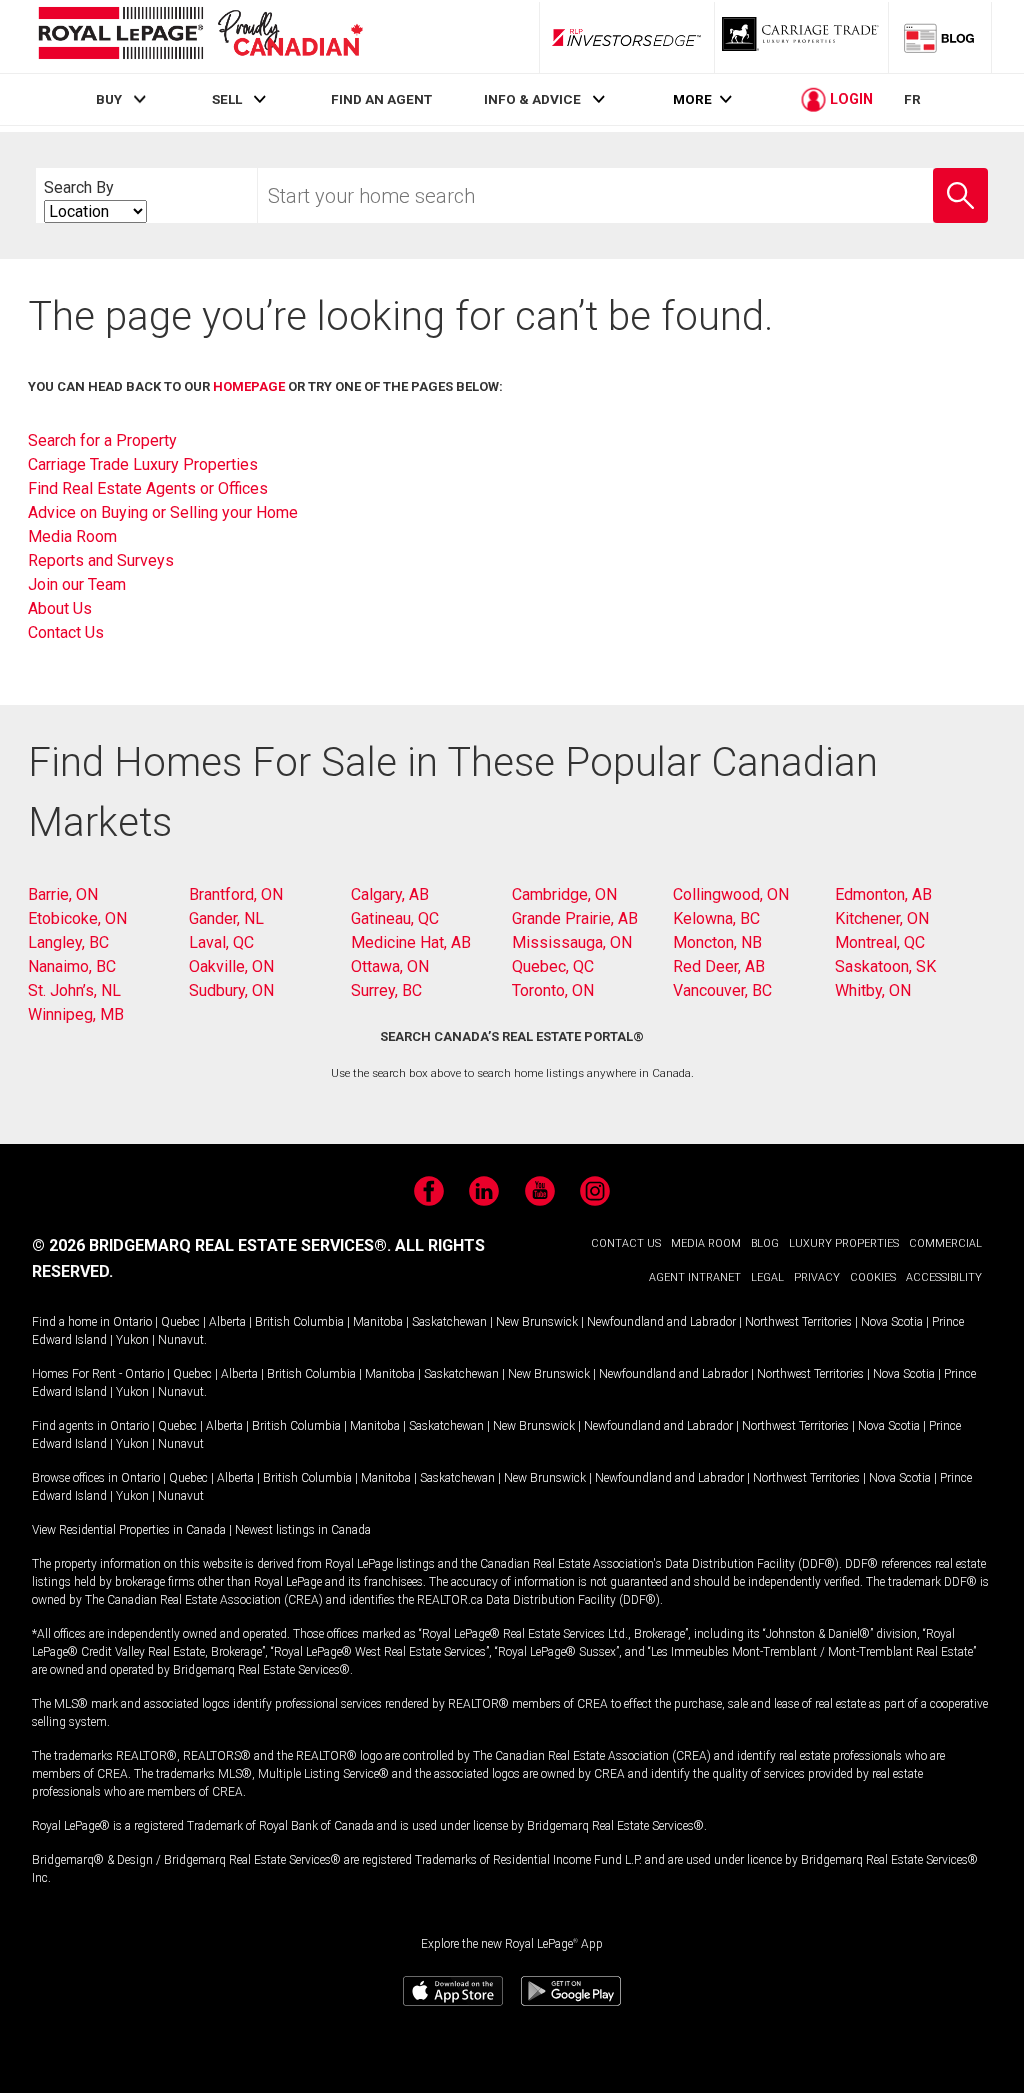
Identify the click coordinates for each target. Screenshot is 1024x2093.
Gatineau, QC (395, 918)
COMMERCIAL (945, 1243)
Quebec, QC (553, 966)
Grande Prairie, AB (575, 918)
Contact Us (66, 632)
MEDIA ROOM (706, 1243)
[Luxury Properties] (802, 37)
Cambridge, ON (564, 894)
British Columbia (299, 1322)
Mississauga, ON (572, 942)
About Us (60, 608)
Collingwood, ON (731, 894)
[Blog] (940, 37)
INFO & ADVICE (532, 99)
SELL (227, 99)
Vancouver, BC (722, 990)
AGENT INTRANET (695, 1277)
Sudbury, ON (231, 990)
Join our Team (77, 584)
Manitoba (378, 1322)
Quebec (180, 1322)
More (692, 99)
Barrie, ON (63, 894)
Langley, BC (68, 942)
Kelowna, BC (716, 918)
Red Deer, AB (719, 966)
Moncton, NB (717, 942)
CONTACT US (626, 1243)
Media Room (72, 536)
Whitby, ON (873, 990)
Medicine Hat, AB (411, 942)
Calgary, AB (390, 894)
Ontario (132, 1322)
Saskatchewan (449, 1322)
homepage (249, 386)
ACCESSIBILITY (944, 1277)
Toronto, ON (553, 990)
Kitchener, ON (882, 918)
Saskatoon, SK (885, 966)
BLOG (765, 1243)
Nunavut (181, 1340)
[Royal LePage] (200, 36)
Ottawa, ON (390, 966)
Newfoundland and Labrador (661, 1322)
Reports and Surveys (101, 560)
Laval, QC (221, 942)
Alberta (227, 1322)
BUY (109, 99)
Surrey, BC (386, 990)
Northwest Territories (798, 1322)
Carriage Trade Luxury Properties (143, 464)
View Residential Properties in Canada (129, 1530)
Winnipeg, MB (76, 1014)
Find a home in (71, 1322)
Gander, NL (226, 918)
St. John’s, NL (74, 990)
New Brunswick (537, 1322)
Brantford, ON (236, 894)
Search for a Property (102, 440)
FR (912, 99)
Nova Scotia (892, 1322)
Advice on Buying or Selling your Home (163, 512)
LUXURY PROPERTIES (844, 1243)
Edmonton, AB (883, 894)
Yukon (132, 1340)
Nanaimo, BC (72, 966)
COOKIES (873, 1277)
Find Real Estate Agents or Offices (148, 488)
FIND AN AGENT (381, 99)
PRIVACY (817, 1277)
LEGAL (767, 1277)
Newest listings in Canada (303, 1530)
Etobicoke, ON (77, 918)
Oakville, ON (231, 966)
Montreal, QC (880, 942)
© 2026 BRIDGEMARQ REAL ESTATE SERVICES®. (211, 1245)
